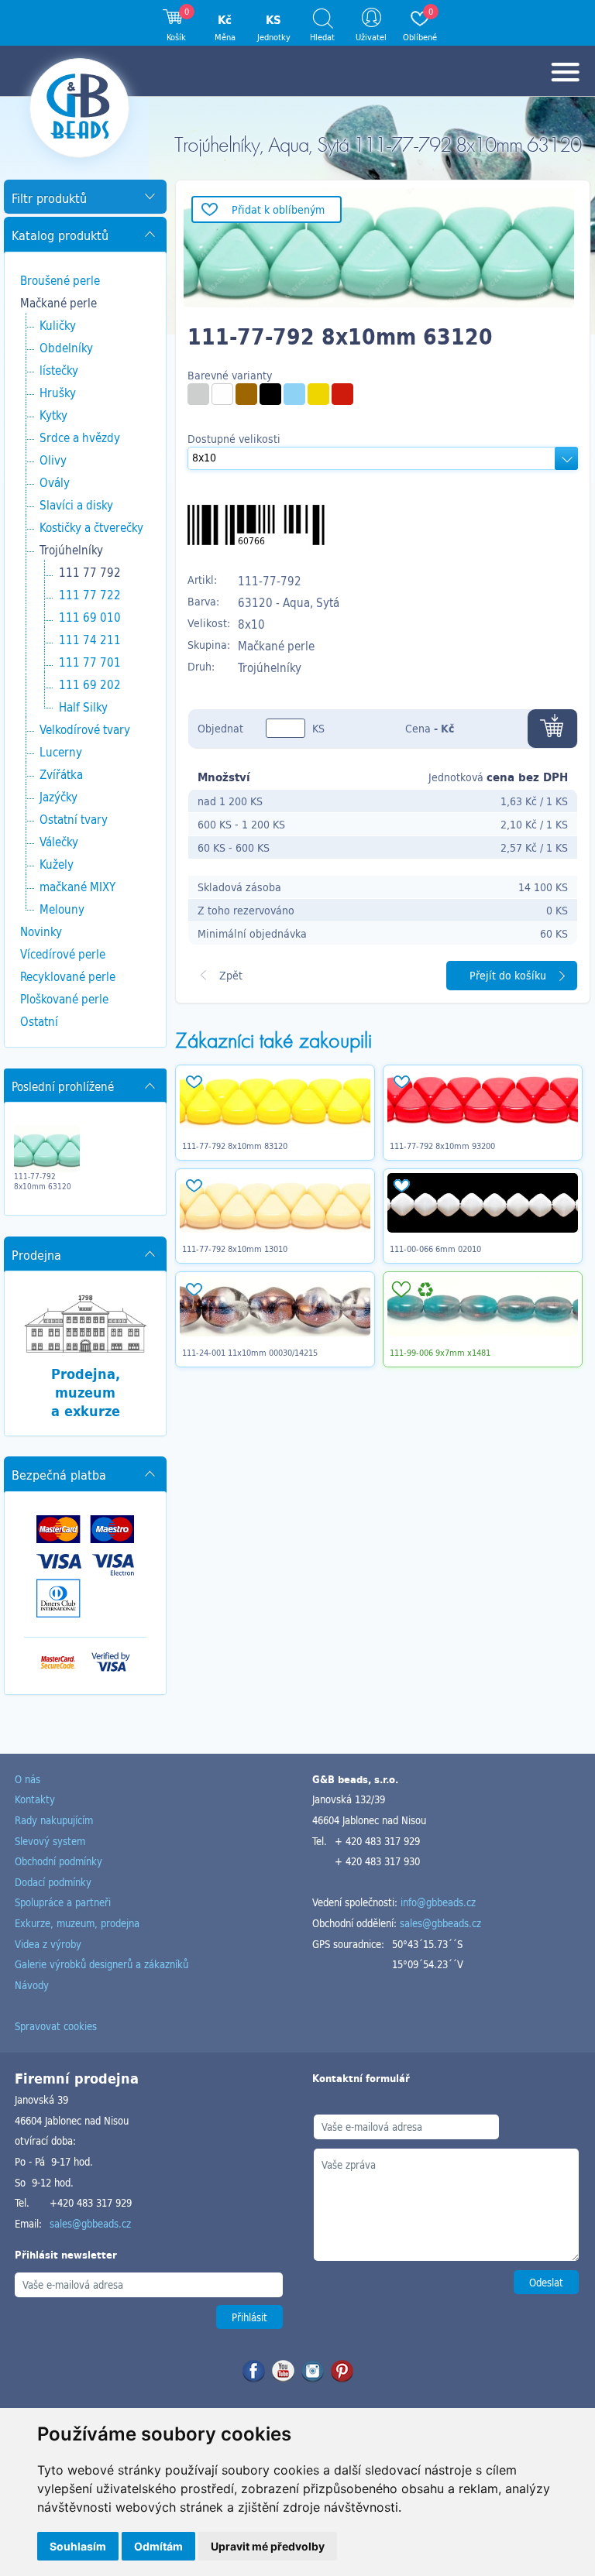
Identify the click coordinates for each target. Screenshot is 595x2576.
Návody (32, 1985)
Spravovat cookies (56, 2026)
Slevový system (50, 1841)
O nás (28, 1779)
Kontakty (35, 1799)
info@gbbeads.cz (438, 1902)
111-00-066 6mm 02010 (435, 1249)
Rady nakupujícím (54, 1820)
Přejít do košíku (508, 975)
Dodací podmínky (53, 1882)
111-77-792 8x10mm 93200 (442, 1146)
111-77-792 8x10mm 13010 (235, 1249)
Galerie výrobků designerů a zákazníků (101, 1964)
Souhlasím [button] (78, 2546)
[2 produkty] (270, 394)
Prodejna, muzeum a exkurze (86, 1392)
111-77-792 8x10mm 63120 (43, 1182)
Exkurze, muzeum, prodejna (77, 1923)
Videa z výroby (48, 1944)
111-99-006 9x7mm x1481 (440, 1353)
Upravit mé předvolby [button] (268, 2546)
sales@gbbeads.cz (440, 1923)
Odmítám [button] (158, 2546)
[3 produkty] (222, 394)
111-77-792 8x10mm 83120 (235, 1146)
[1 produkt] (198, 394)
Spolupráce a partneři (63, 1902)
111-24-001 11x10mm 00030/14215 (250, 1353)
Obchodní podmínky (58, 1861)
